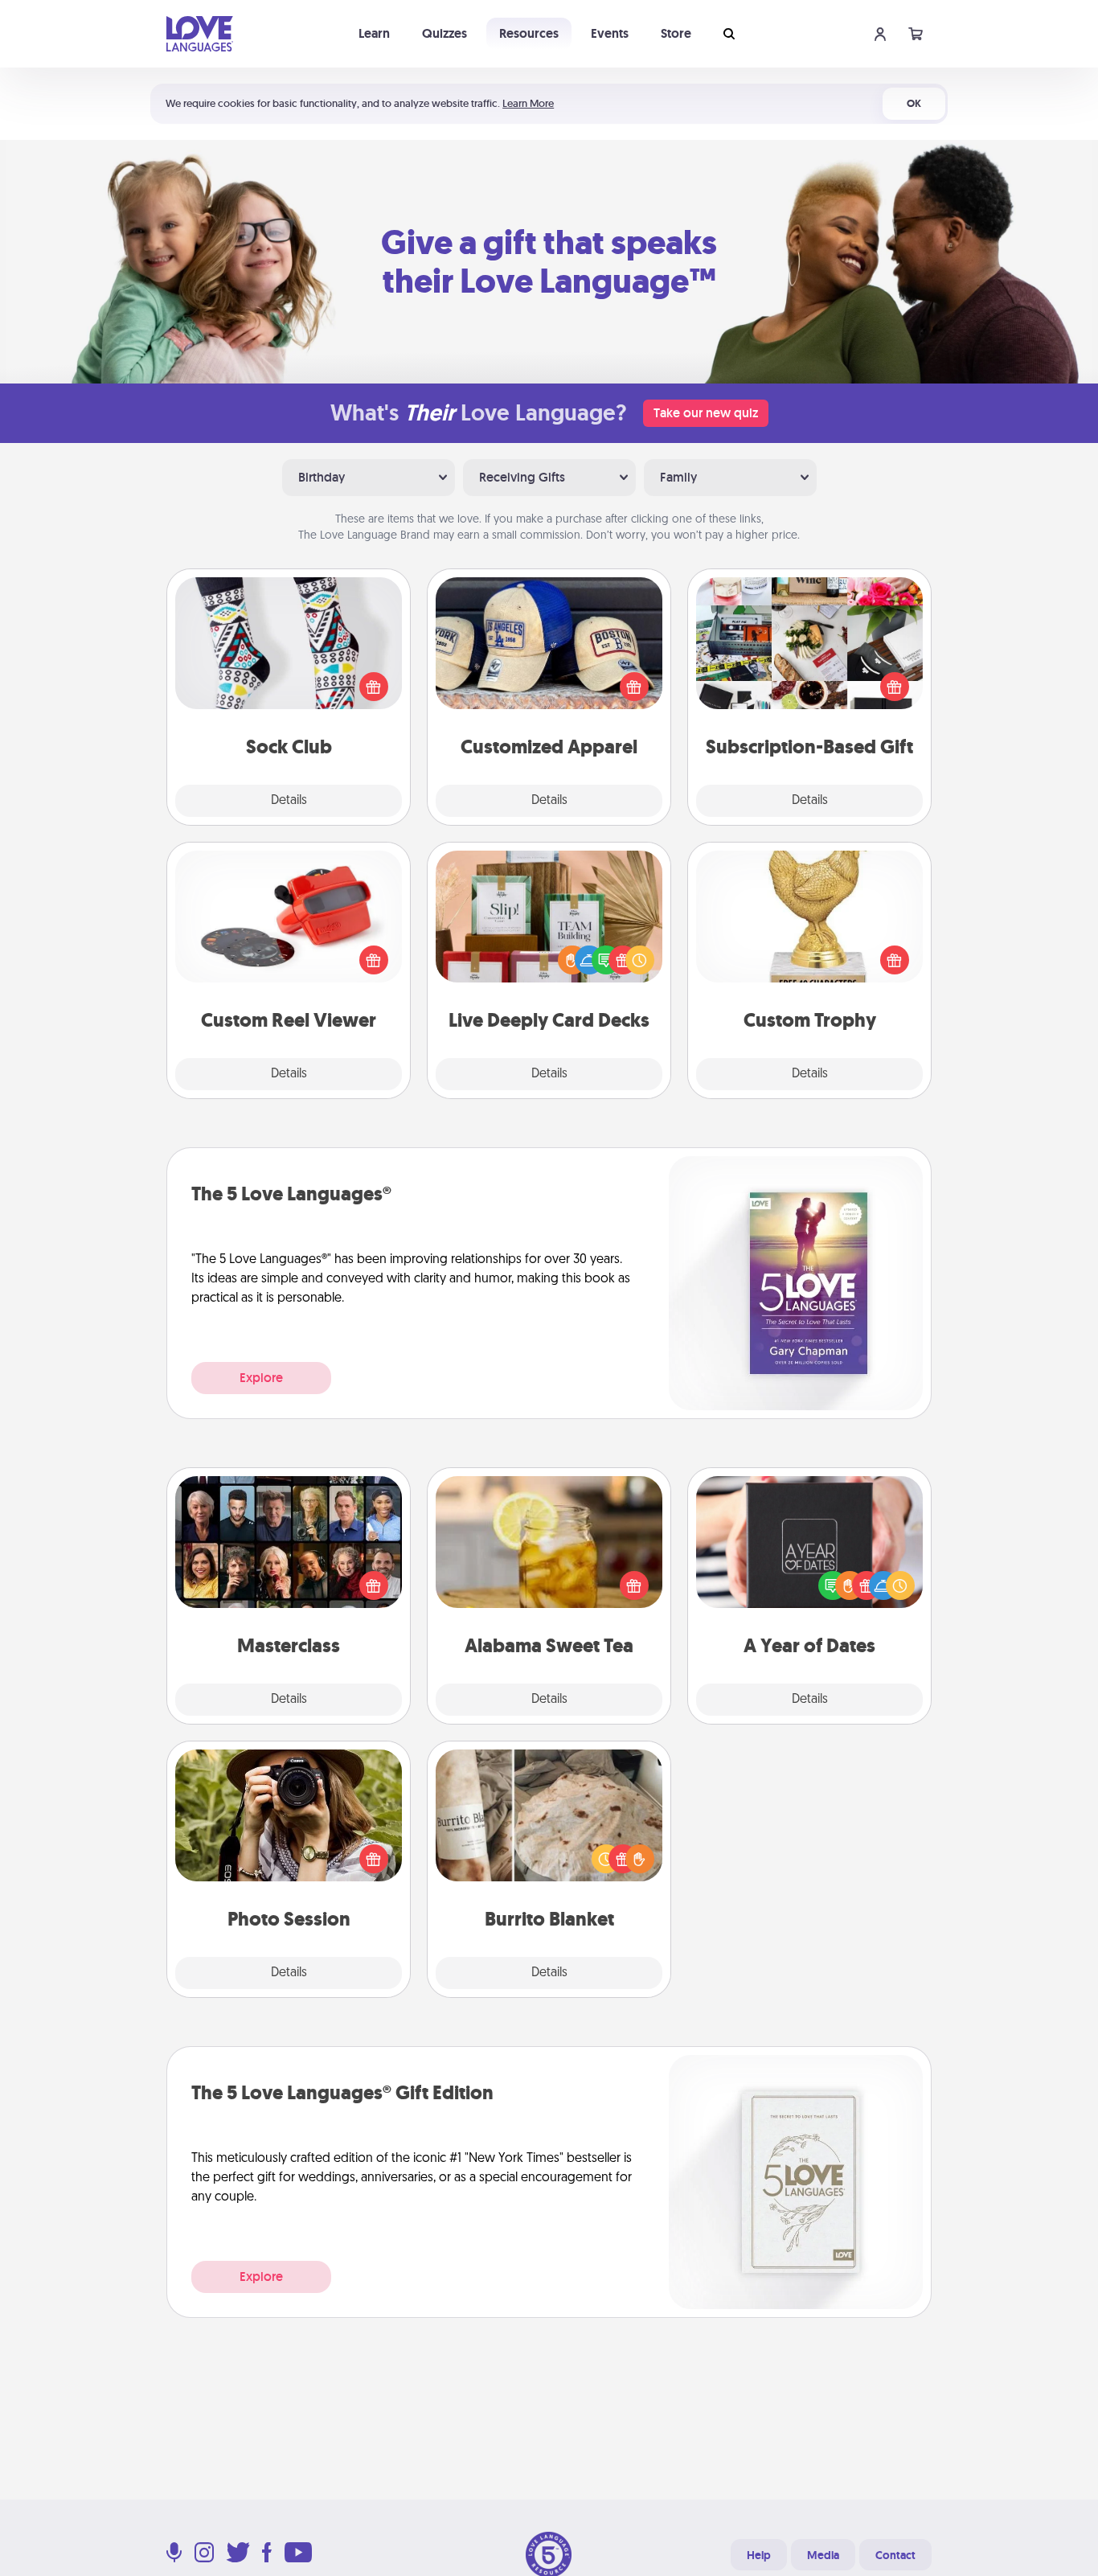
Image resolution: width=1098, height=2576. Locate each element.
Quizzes (445, 33)
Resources (529, 33)
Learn (374, 33)
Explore (261, 1378)
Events (610, 33)
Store (676, 33)
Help (759, 2555)
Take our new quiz (706, 413)
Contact (895, 2555)
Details (289, 801)
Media (823, 2555)
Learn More (528, 103)
